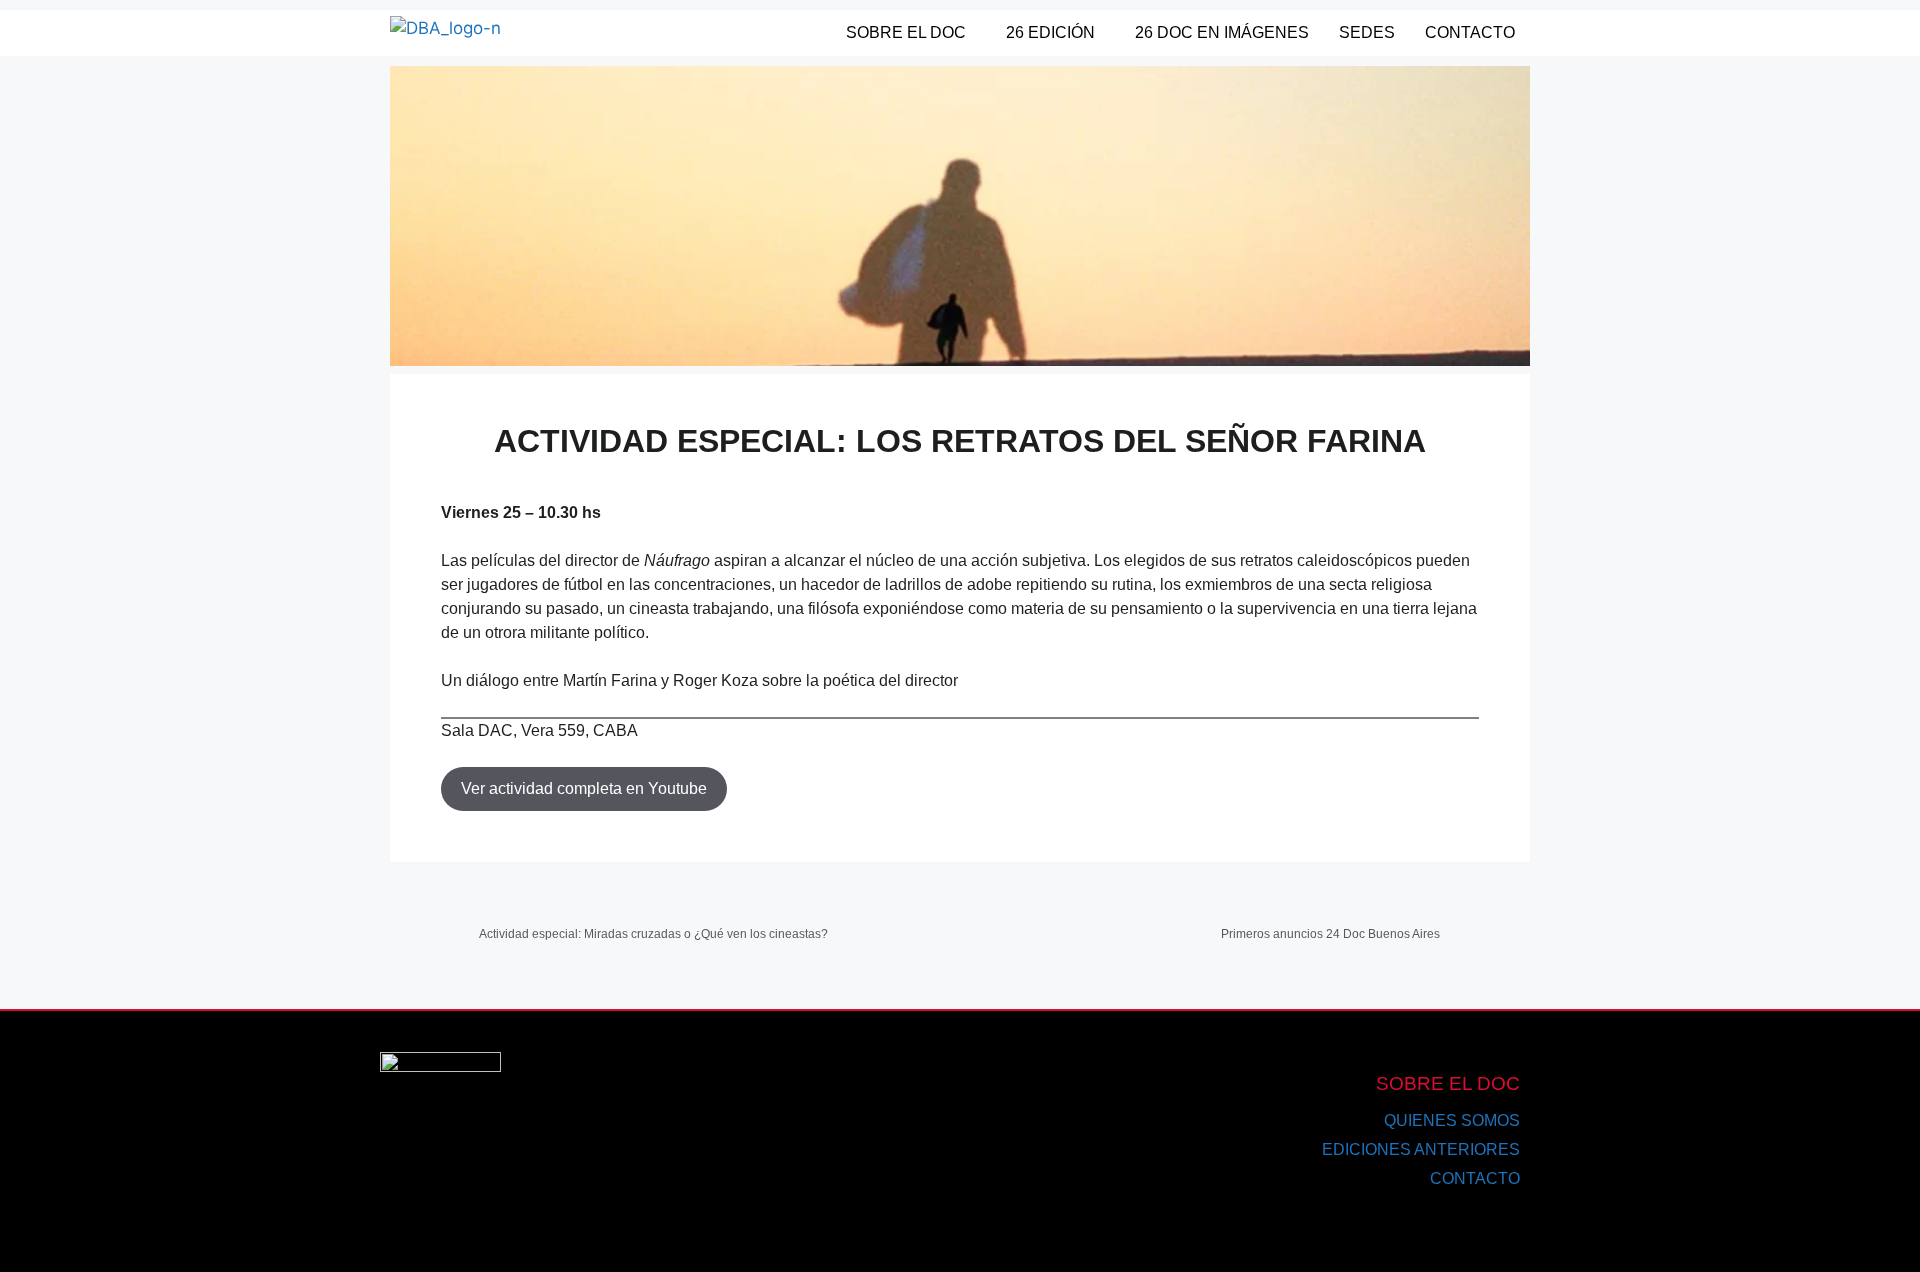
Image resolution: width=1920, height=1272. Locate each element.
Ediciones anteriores (1421, 1149)
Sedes (1367, 32)
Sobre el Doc (906, 32)
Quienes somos (1452, 1120)
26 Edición (1050, 32)
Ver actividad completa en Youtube (584, 788)
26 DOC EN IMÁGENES (1222, 32)
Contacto (1470, 32)
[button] (911, 33)
